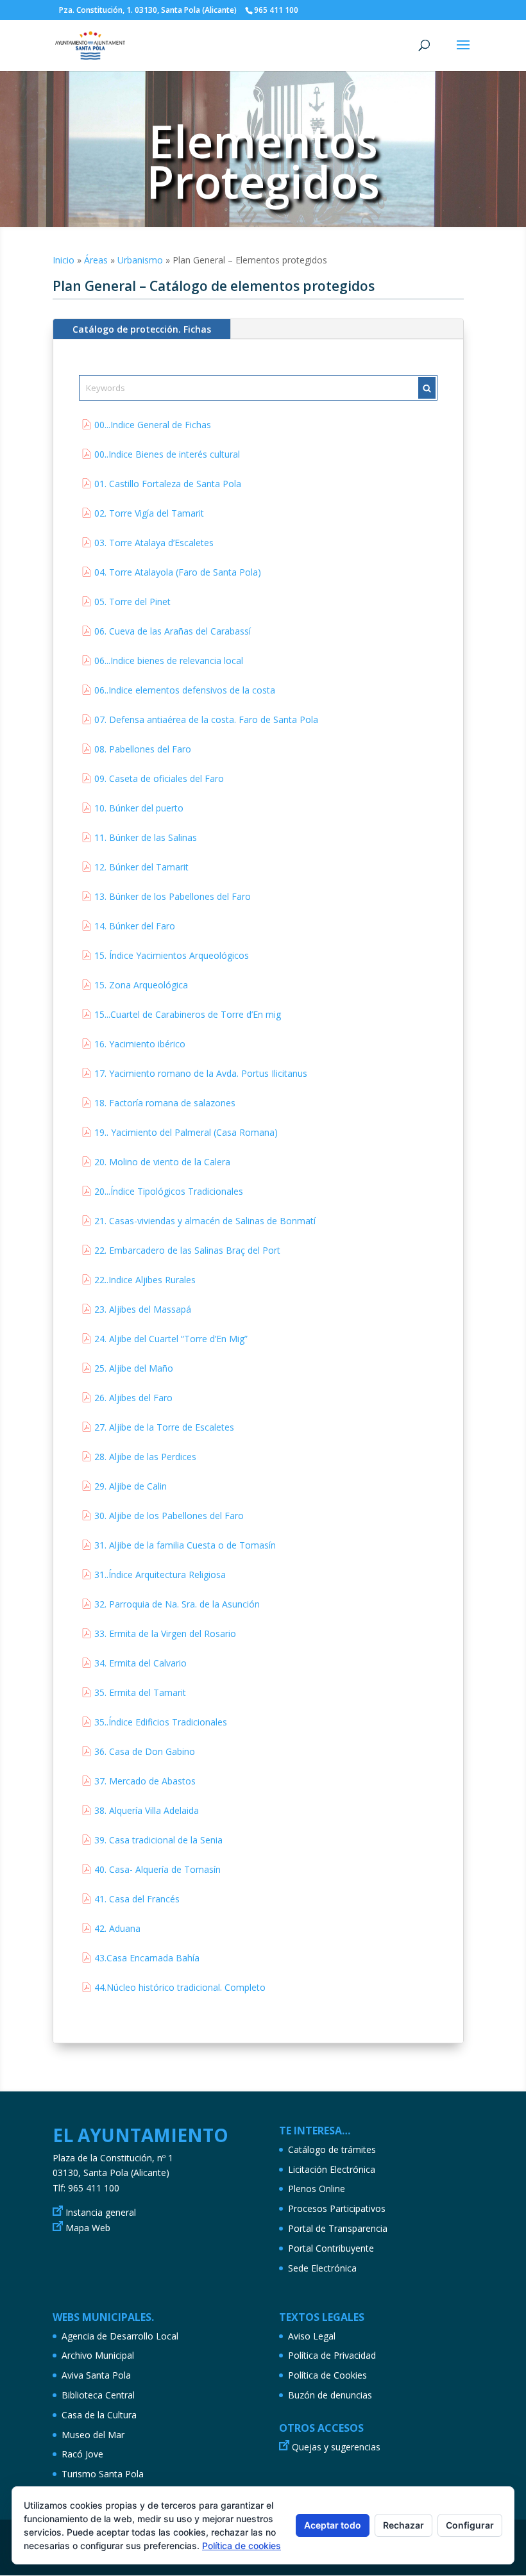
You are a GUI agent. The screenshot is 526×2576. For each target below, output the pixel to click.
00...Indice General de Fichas (153, 425)
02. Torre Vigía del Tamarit (149, 513)
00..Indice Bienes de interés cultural (167, 454)
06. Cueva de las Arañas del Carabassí (173, 631)
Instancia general (101, 2212)
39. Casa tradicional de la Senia (158, 1840)
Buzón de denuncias (330, 2395)
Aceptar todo (333, 2525)
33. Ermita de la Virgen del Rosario (165, 1633)
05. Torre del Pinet (132, 602)
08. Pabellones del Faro (143, 749)
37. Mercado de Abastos (145, 1781)
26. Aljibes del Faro (133, 1398)
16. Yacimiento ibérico (140, 1044)
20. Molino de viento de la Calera (162, 1162)
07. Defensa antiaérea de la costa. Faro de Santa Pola (206, 719)
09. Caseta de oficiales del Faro (159, 778)
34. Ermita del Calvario (140, 1663)
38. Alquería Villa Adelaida (147, 1810)
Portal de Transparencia (338, 2228)
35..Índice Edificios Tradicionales (161, 1722)
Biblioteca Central (98, 2395)
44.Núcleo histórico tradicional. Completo (180, 1987)
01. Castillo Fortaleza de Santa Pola (168, 484)
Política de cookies (242, 2546)
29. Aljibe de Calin (131, 1486)
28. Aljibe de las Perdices (145, 1457)
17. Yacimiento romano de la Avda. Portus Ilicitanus (201, 1073)
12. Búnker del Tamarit (141, 867)
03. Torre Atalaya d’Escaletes (154, 543)
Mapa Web (88, 2228)
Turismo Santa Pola (103, 2474)
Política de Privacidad (332, 2355)
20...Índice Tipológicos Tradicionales (169, 1191)
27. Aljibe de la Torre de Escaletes (164, 1427)
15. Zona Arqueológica (141, 985)
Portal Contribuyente (331, 2248)
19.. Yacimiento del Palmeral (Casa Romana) (186, 1132)
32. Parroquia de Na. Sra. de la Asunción (177, 1604)
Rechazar (403, 2525)
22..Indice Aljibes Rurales (145, 1280)
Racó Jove (82, 2454)
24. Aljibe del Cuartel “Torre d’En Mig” (171, 1339)
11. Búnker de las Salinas (146, 837)
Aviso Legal (312, 2336)
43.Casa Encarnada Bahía (147, 1958)
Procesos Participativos (337, 2208)
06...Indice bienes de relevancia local (169, 661)
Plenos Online (317, 2189)
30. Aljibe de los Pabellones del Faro (169, 1516)
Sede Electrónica (322, 2268)
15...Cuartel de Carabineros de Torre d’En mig (188, 1014)
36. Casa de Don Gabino (145, 1751)
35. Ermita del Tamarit (140, 1692)
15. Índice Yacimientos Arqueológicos (172, 955)
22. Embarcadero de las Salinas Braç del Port (187, 1250)
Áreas (96, 260)
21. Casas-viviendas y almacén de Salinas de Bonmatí (205, 1221)
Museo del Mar (93, 2435)
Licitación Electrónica (332, 2169)
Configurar (470, 2525)
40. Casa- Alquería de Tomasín (157, 1869)
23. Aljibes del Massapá (143, 1309)
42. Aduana (117, 1928)
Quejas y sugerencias (336, 2447)
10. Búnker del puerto (139, 808)
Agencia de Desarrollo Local (120, 2336)
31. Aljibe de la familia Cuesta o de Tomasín (185, 1545)
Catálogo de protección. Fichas (142, 329)
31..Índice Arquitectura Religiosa (160, 1575)
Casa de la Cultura (99, 2415)
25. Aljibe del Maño (134, 1368)
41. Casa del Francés (137, 1899)
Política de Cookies (327, 2375)
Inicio (64, 260)
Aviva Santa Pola (96, 2375)
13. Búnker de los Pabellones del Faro (173, 896)
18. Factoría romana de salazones (165, 1103)
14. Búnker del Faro (135, 926)
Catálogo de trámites (332, 2149)
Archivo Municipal (98, 2355)
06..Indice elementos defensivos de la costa (185, 690)
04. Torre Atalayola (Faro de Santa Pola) (178, 572)
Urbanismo (140, 260)
